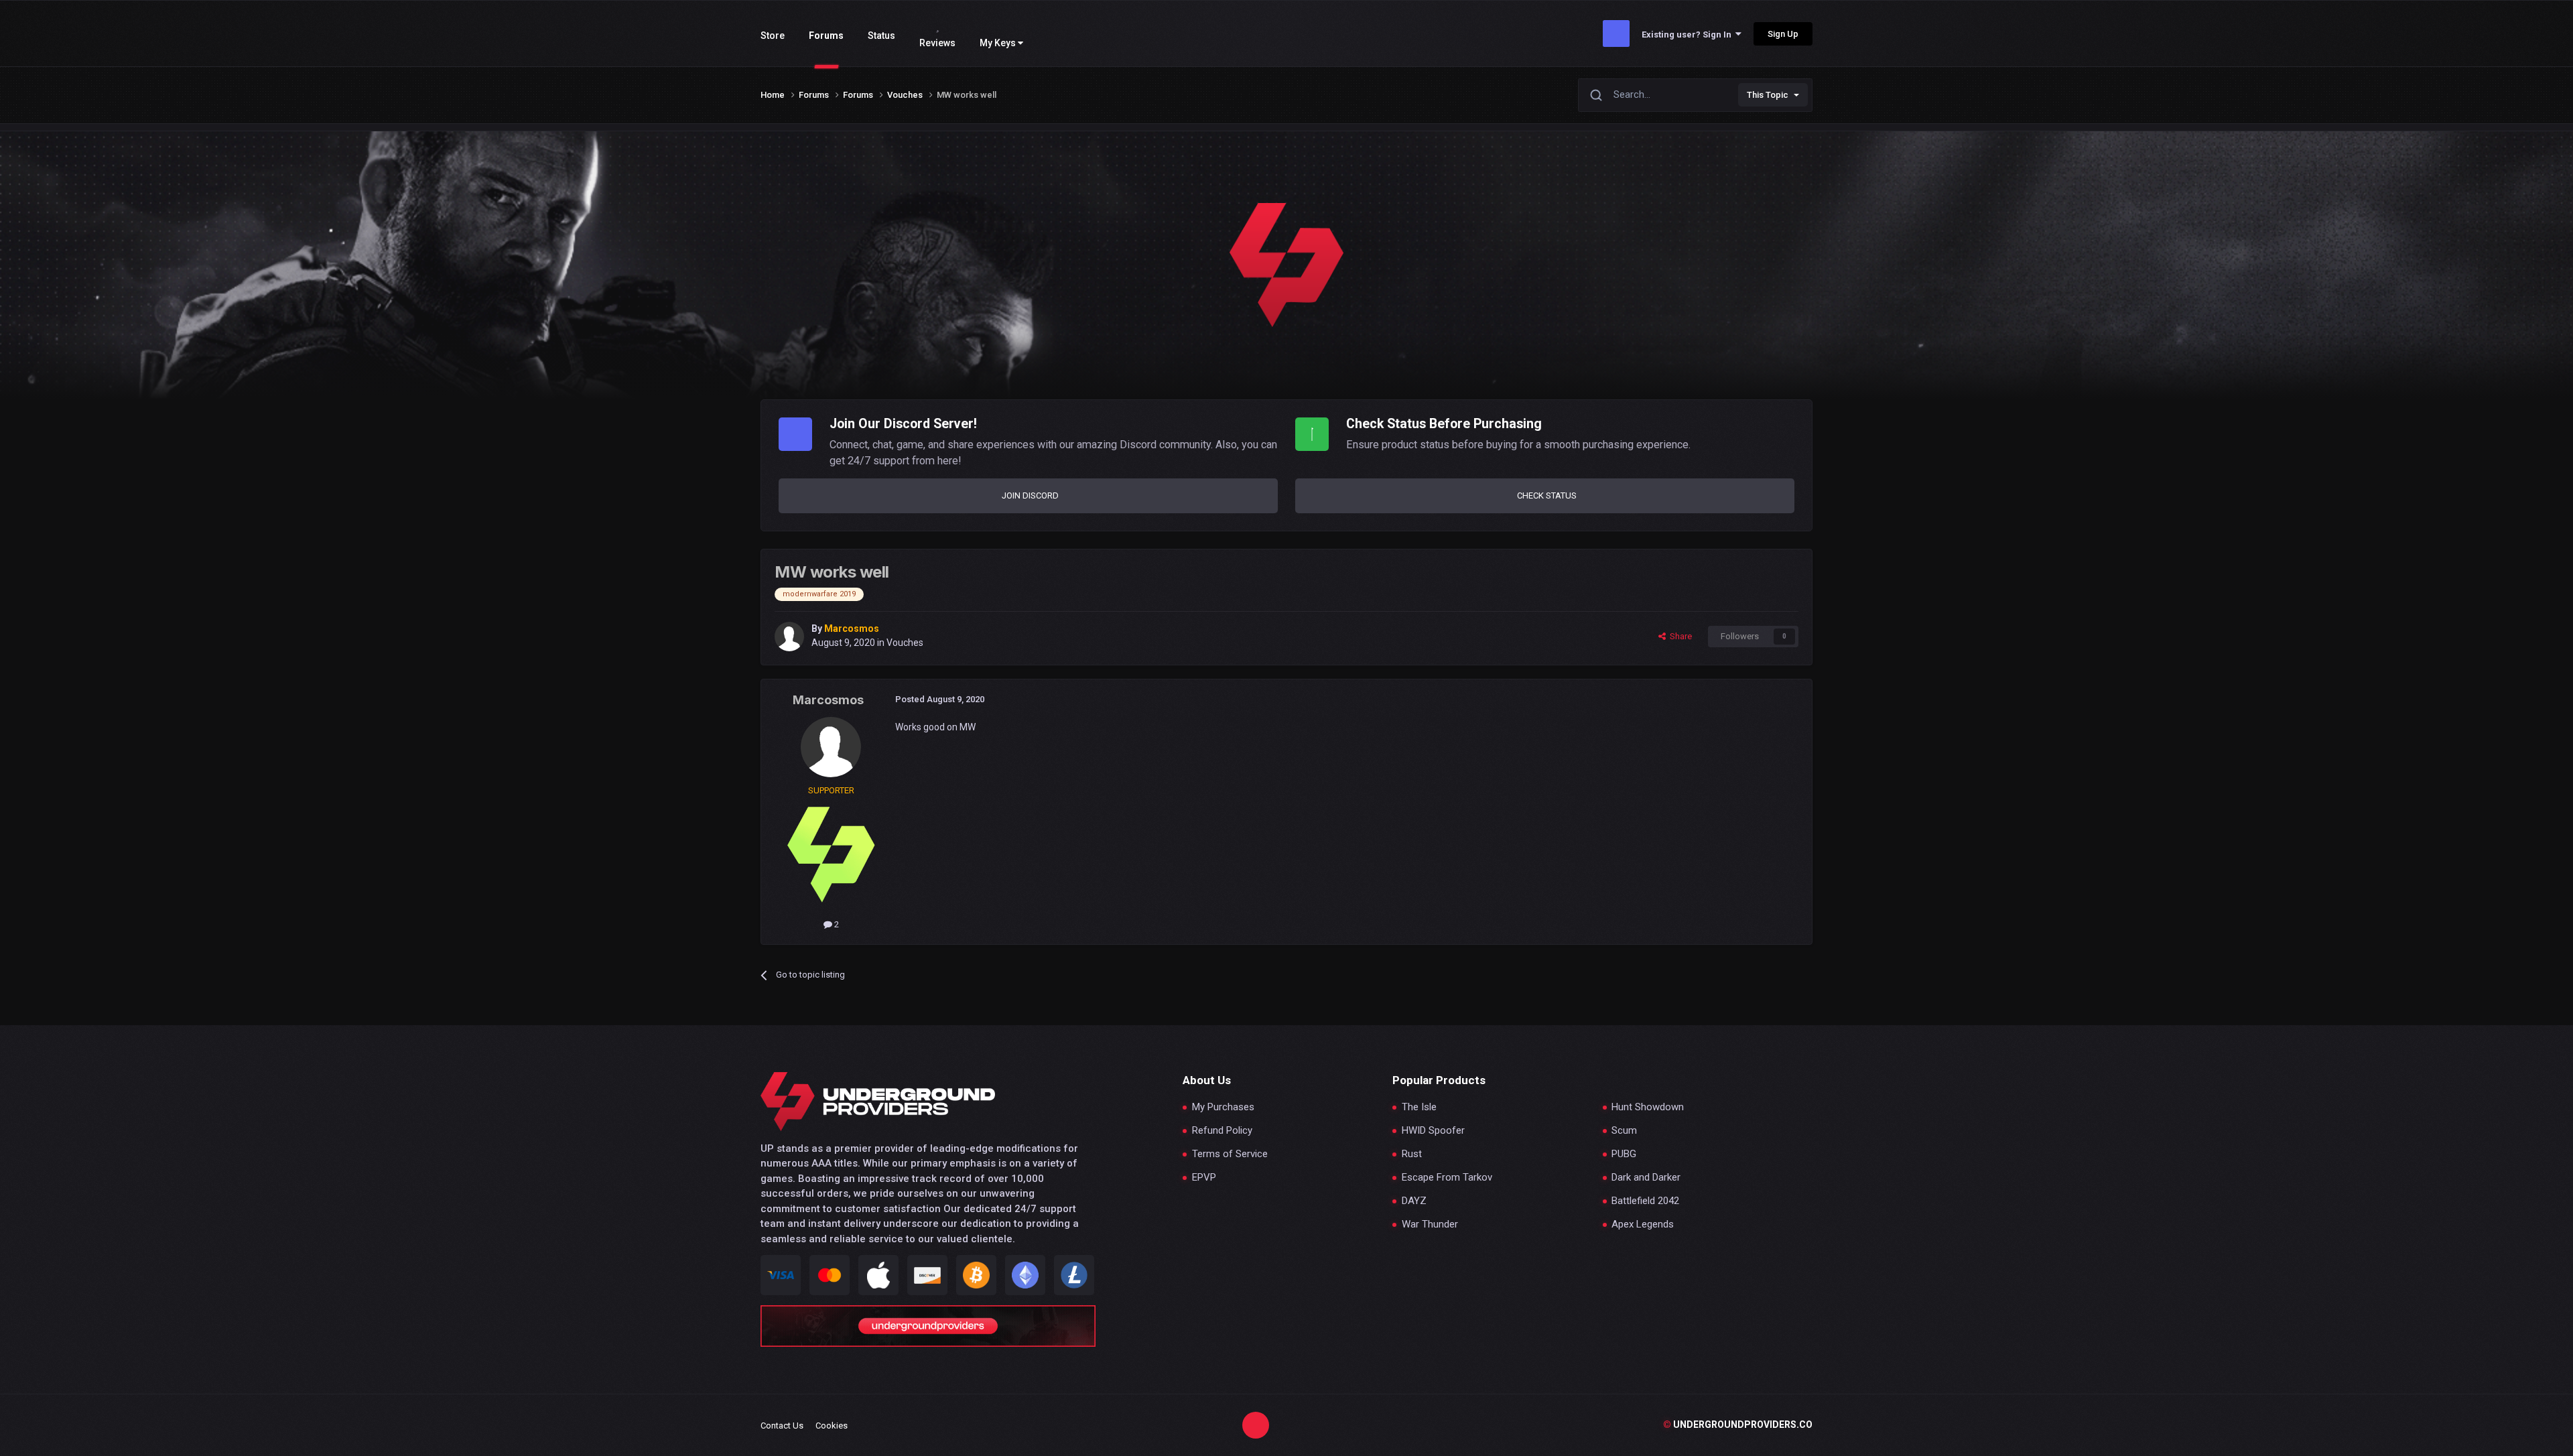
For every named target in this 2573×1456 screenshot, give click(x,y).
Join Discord (1030, 495)
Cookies (832, 1426)
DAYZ (1414, 1201)
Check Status (1547, 495)
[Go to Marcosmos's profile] (789, 637)
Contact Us (782, 1426)
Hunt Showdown (1648, 1107)
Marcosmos (828, 700)
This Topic (1768, 95)
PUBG (1624, 1154)
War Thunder (1430, 1225)
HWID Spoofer (1433, 1131)
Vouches (905, 643)
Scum (1624, 1131)
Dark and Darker (1646, 1178)
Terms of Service (1230, 1154)
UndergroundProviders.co (1738, 1425)
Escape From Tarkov (1447, 1178)
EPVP (1204, 1178)
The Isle (1419, 1107)
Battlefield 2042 (1645, 1201)
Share (1679, 636)
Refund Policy (1222, 1131)
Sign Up (1783, 34)
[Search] (1596, 95)
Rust (1412, 1154)
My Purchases (1223, 1107)
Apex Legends (1643, 1225)
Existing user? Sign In (1689, 35)
